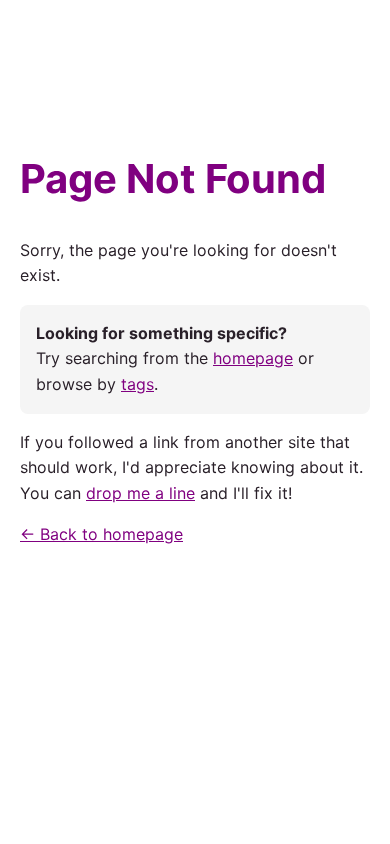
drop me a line (140, 493)
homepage (253, 358)
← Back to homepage (101, 534)
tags (137, 384)
